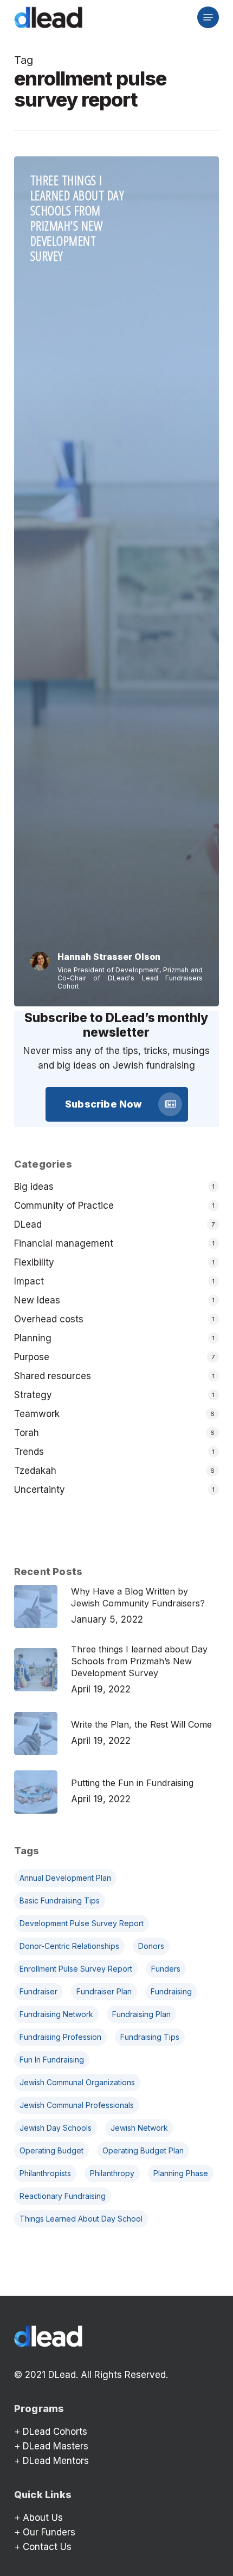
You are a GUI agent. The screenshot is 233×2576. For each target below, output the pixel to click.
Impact (29, 1281)
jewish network (139, 2128)
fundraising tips (150, 2037)
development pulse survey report (82, 1923)
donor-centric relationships (69, 1946)
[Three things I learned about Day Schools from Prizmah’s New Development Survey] (116, 581)
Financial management (64, 1243)
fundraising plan (141, 2014)
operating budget (51, 2150)
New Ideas (37, 1300)
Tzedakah (35, 1471)
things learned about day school (81, 2219)
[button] (208, 17)
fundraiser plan (104, 1991)
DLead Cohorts (55, 2432)
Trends (29, 1452)
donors (151, 1946)
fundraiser (38, 1991)
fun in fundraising (52, 2060)
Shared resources (53, 1376)
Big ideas (34, 1187)
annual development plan (65, 1878)
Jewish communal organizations (77, 2082)
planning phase (181, 2173)
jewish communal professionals (77, 2105)
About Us (43, 2518)
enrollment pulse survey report (76, 1969)
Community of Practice (64, 1205)
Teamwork (37, 1414)
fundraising (171, 1991)
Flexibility (34, 1262)
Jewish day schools (56, 2128)
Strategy (33, 1395)
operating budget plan (143, 2150)
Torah (27, 1433)
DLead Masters (56, 2446)
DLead (28, 1224)
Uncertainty (40, 1490)
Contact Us (47, 2547)
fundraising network (56, 2014)
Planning (33, 1338)
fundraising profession (60, 2037)
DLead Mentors (56, 2461)
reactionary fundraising (63, 2196)
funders (166, 1969)
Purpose (32, 1357)
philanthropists (45, 2173)
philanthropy (112, 2173)
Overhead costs (49, 1319)
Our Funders (49, 2532)
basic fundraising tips (60, 1900)
